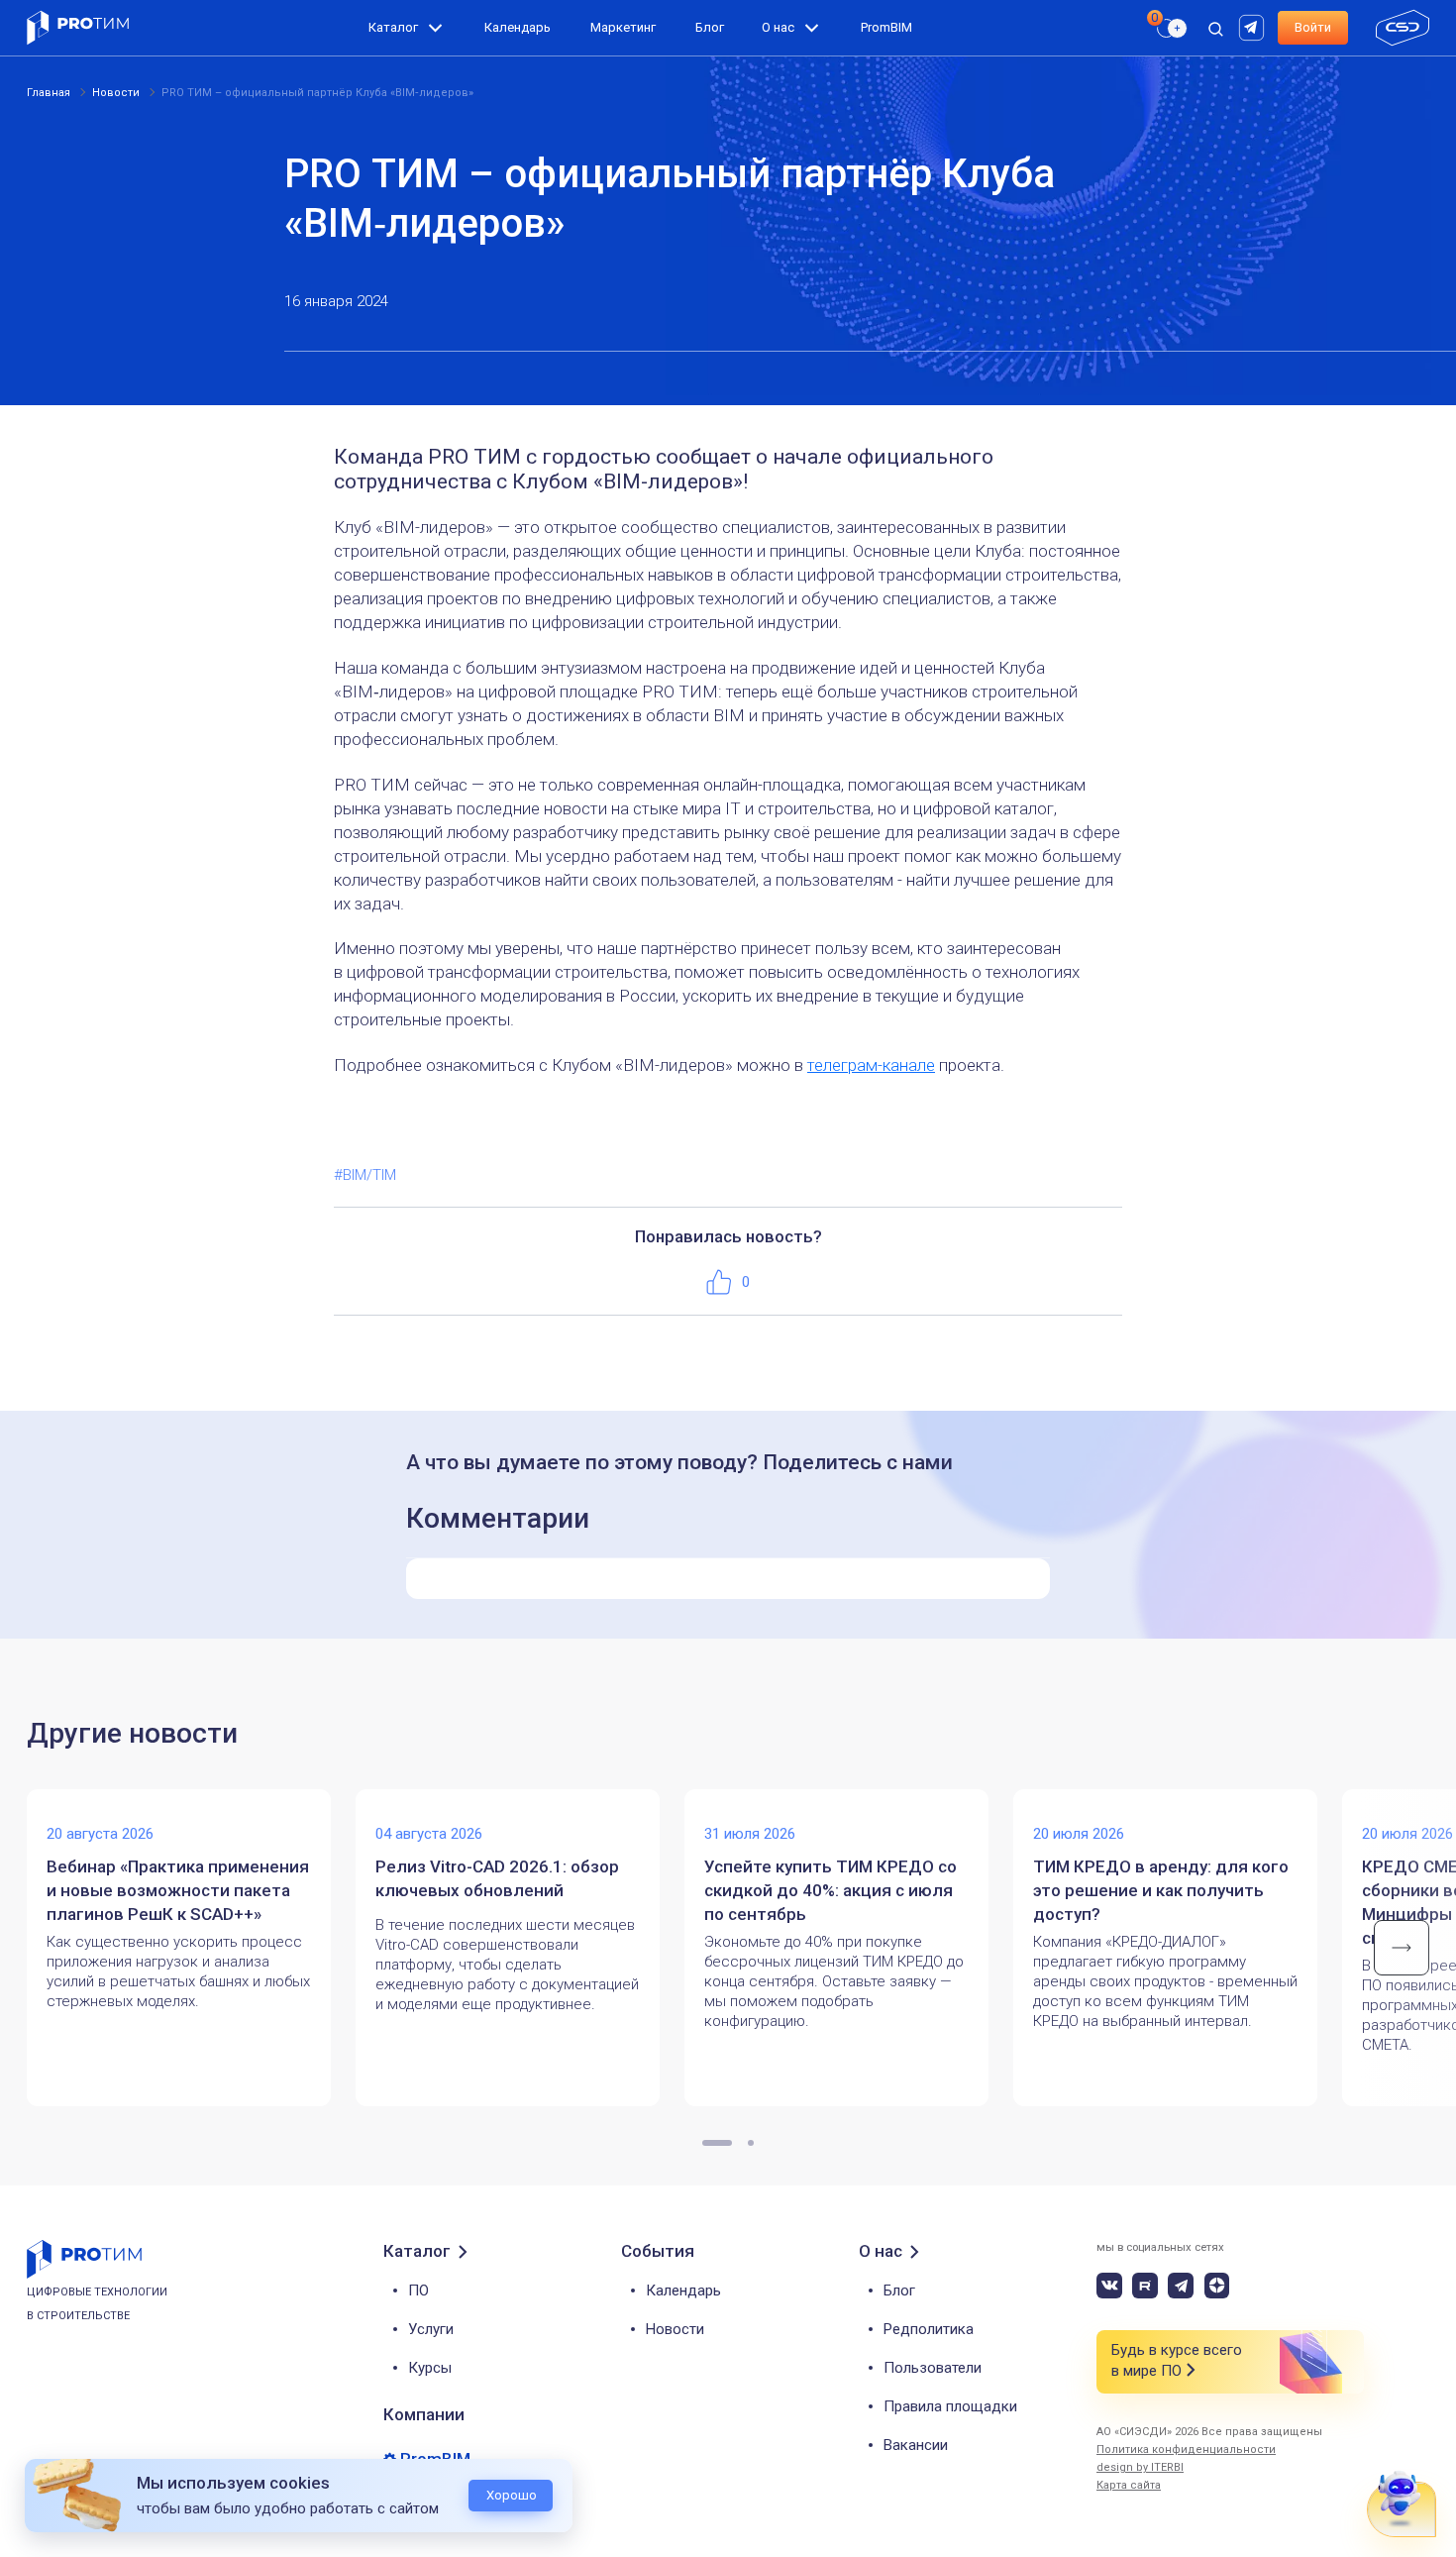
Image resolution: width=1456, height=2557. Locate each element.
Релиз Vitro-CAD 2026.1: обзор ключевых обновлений (497, 1878)
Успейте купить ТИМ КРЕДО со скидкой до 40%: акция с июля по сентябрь (831, 1890)
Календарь (518, 27)
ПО (418, 2291)
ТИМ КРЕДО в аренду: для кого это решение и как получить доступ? (1161, 1890)
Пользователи (933, 2368)
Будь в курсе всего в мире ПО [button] (1177, 2360)
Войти (1313, 27)
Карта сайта (1129, 2485)
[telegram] (1181, 2286)
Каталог (393, 27)
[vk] (1109, 2286)
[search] (1160, 65)
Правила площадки (950, 2406)
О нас (778, 27)
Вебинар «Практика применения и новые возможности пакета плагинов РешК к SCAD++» (178, 1890)
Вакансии (916, 2445)
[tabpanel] (191, 1948)
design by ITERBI (1140, 2467)
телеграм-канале (871, 1065)
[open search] (1215, 28)
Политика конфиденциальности (1186, 2450)
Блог (710, 27)
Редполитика (929, 2329)
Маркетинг (623, 27)
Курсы (430, 2368)
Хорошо (512, 2495)
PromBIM (886, 27)
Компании (424, 2414)
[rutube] (1254, 26)
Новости (675, 2329)
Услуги (431, 2329)
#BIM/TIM (365, 1175)
